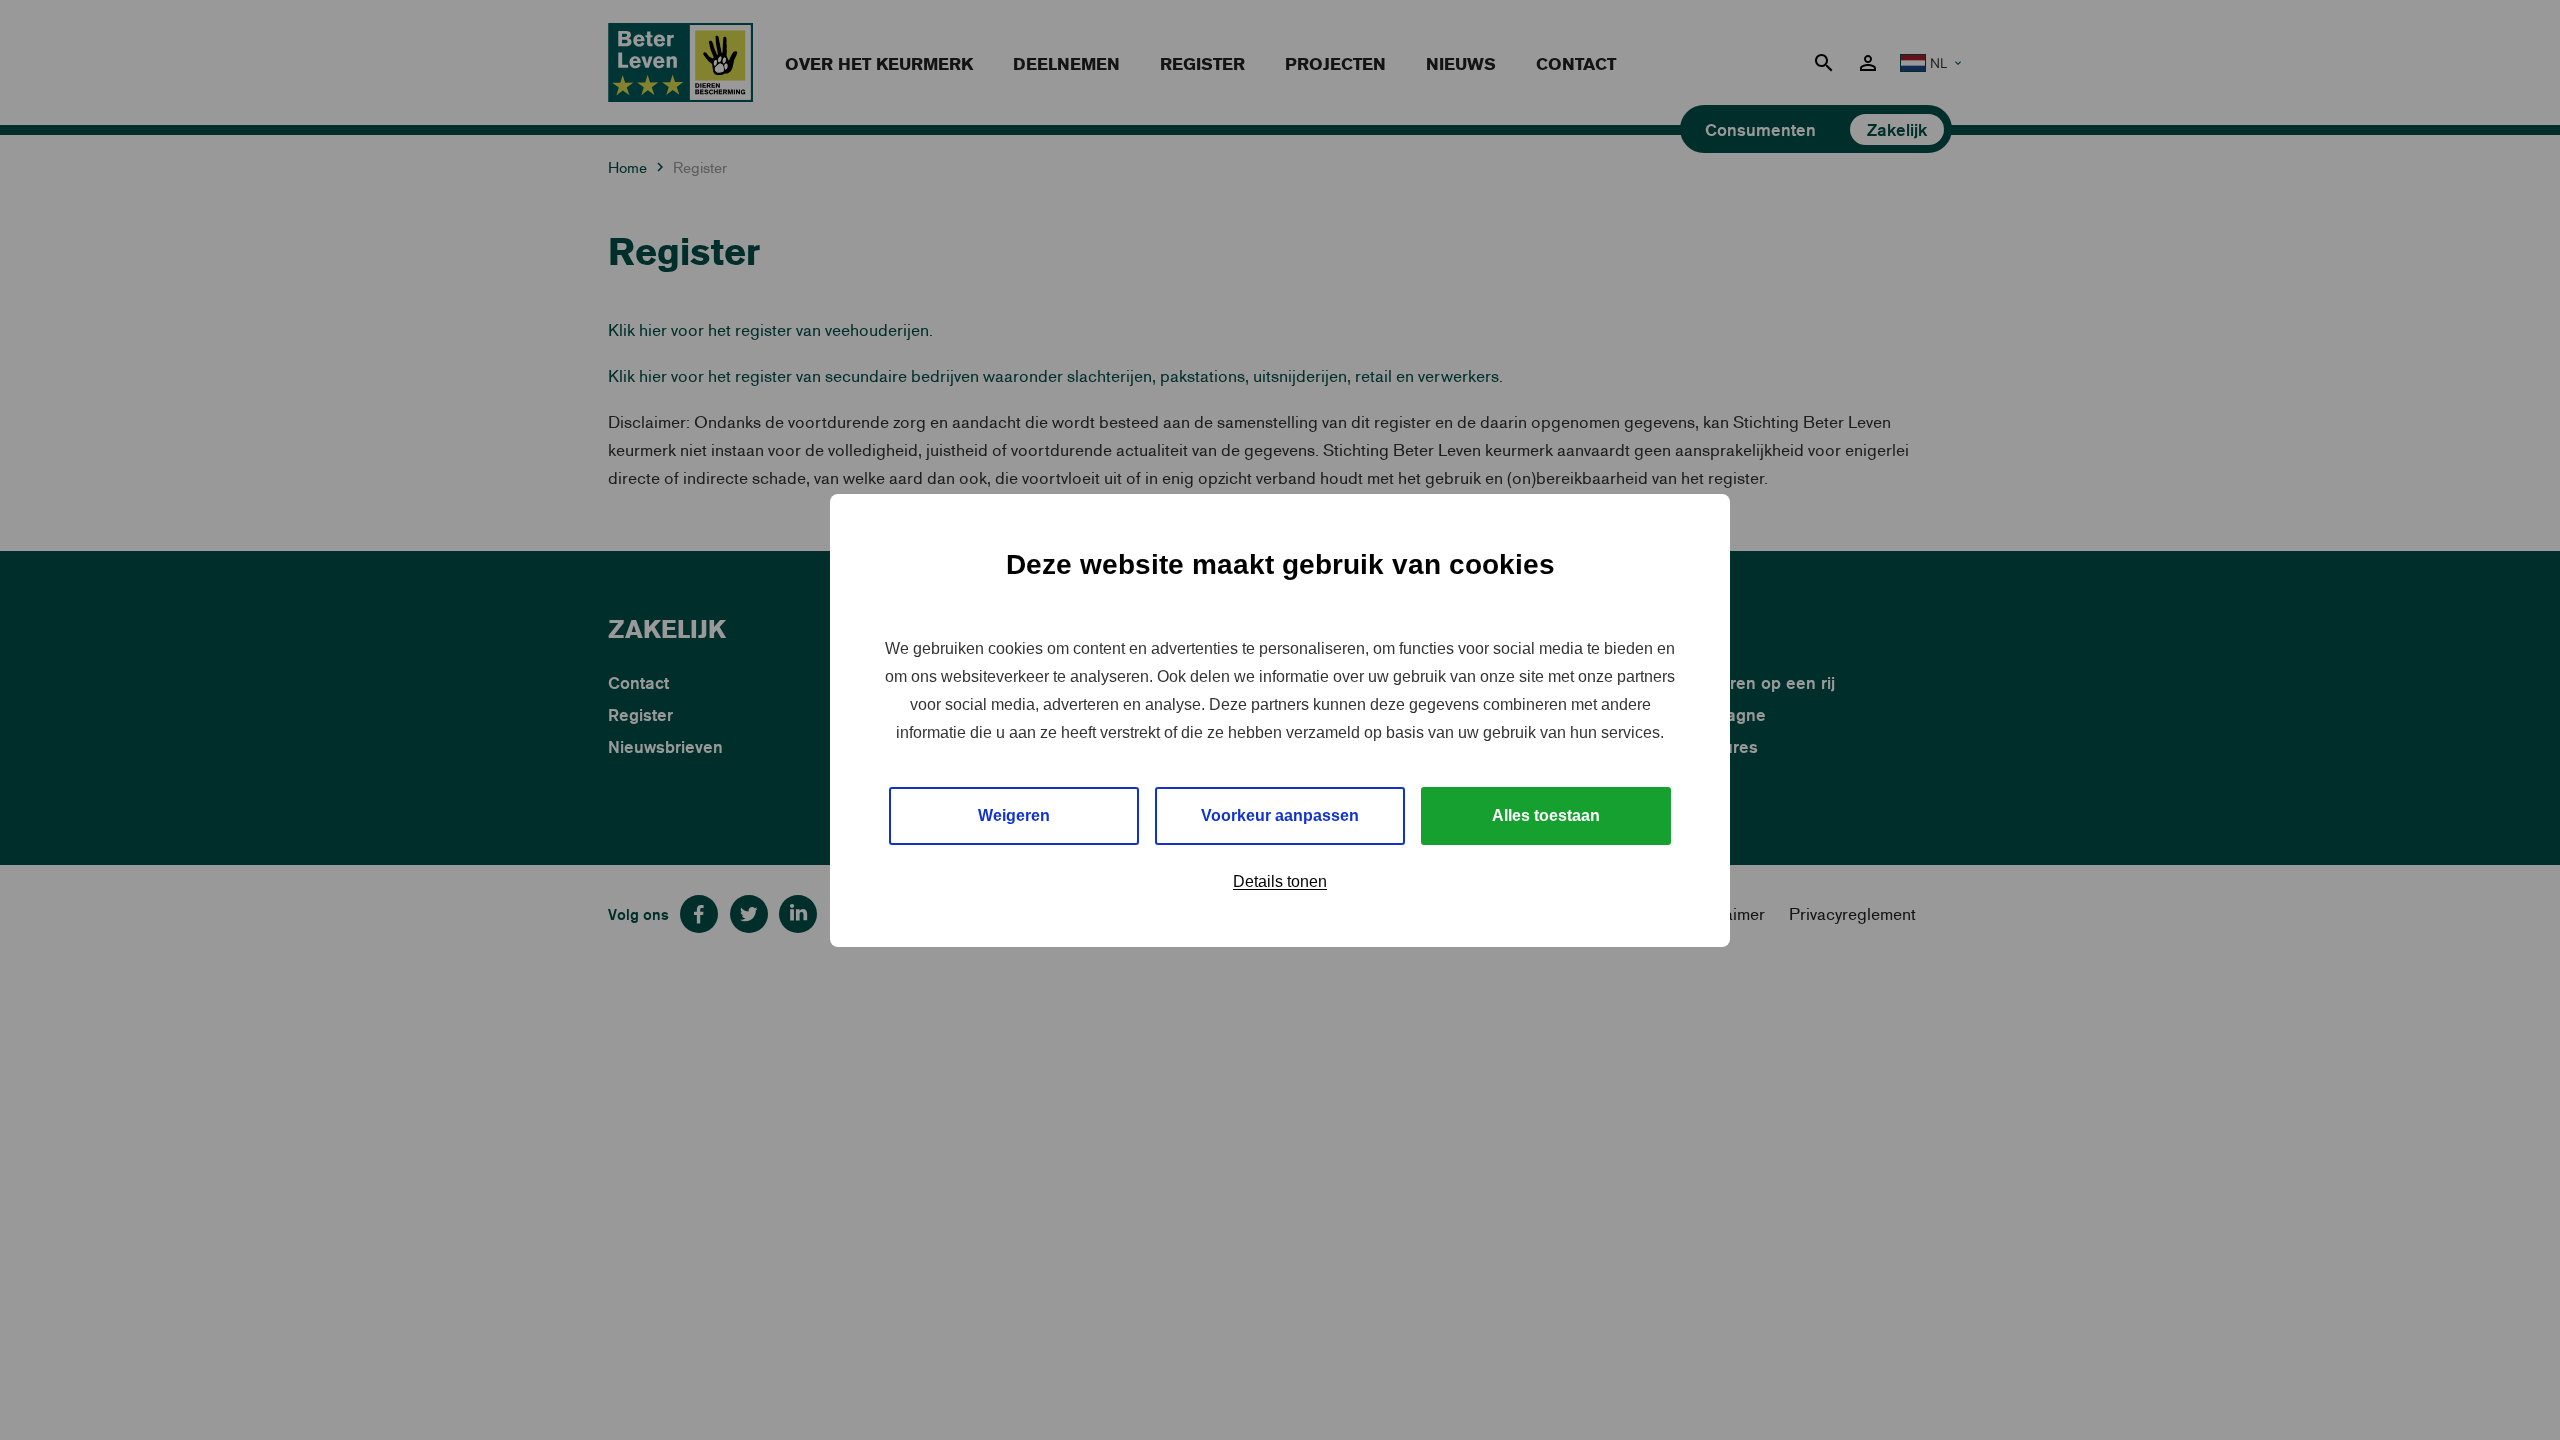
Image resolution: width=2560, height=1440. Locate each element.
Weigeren (1014, 815)
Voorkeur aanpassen (1280, 815)
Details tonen (1280, 881)
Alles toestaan (1546, 815)
